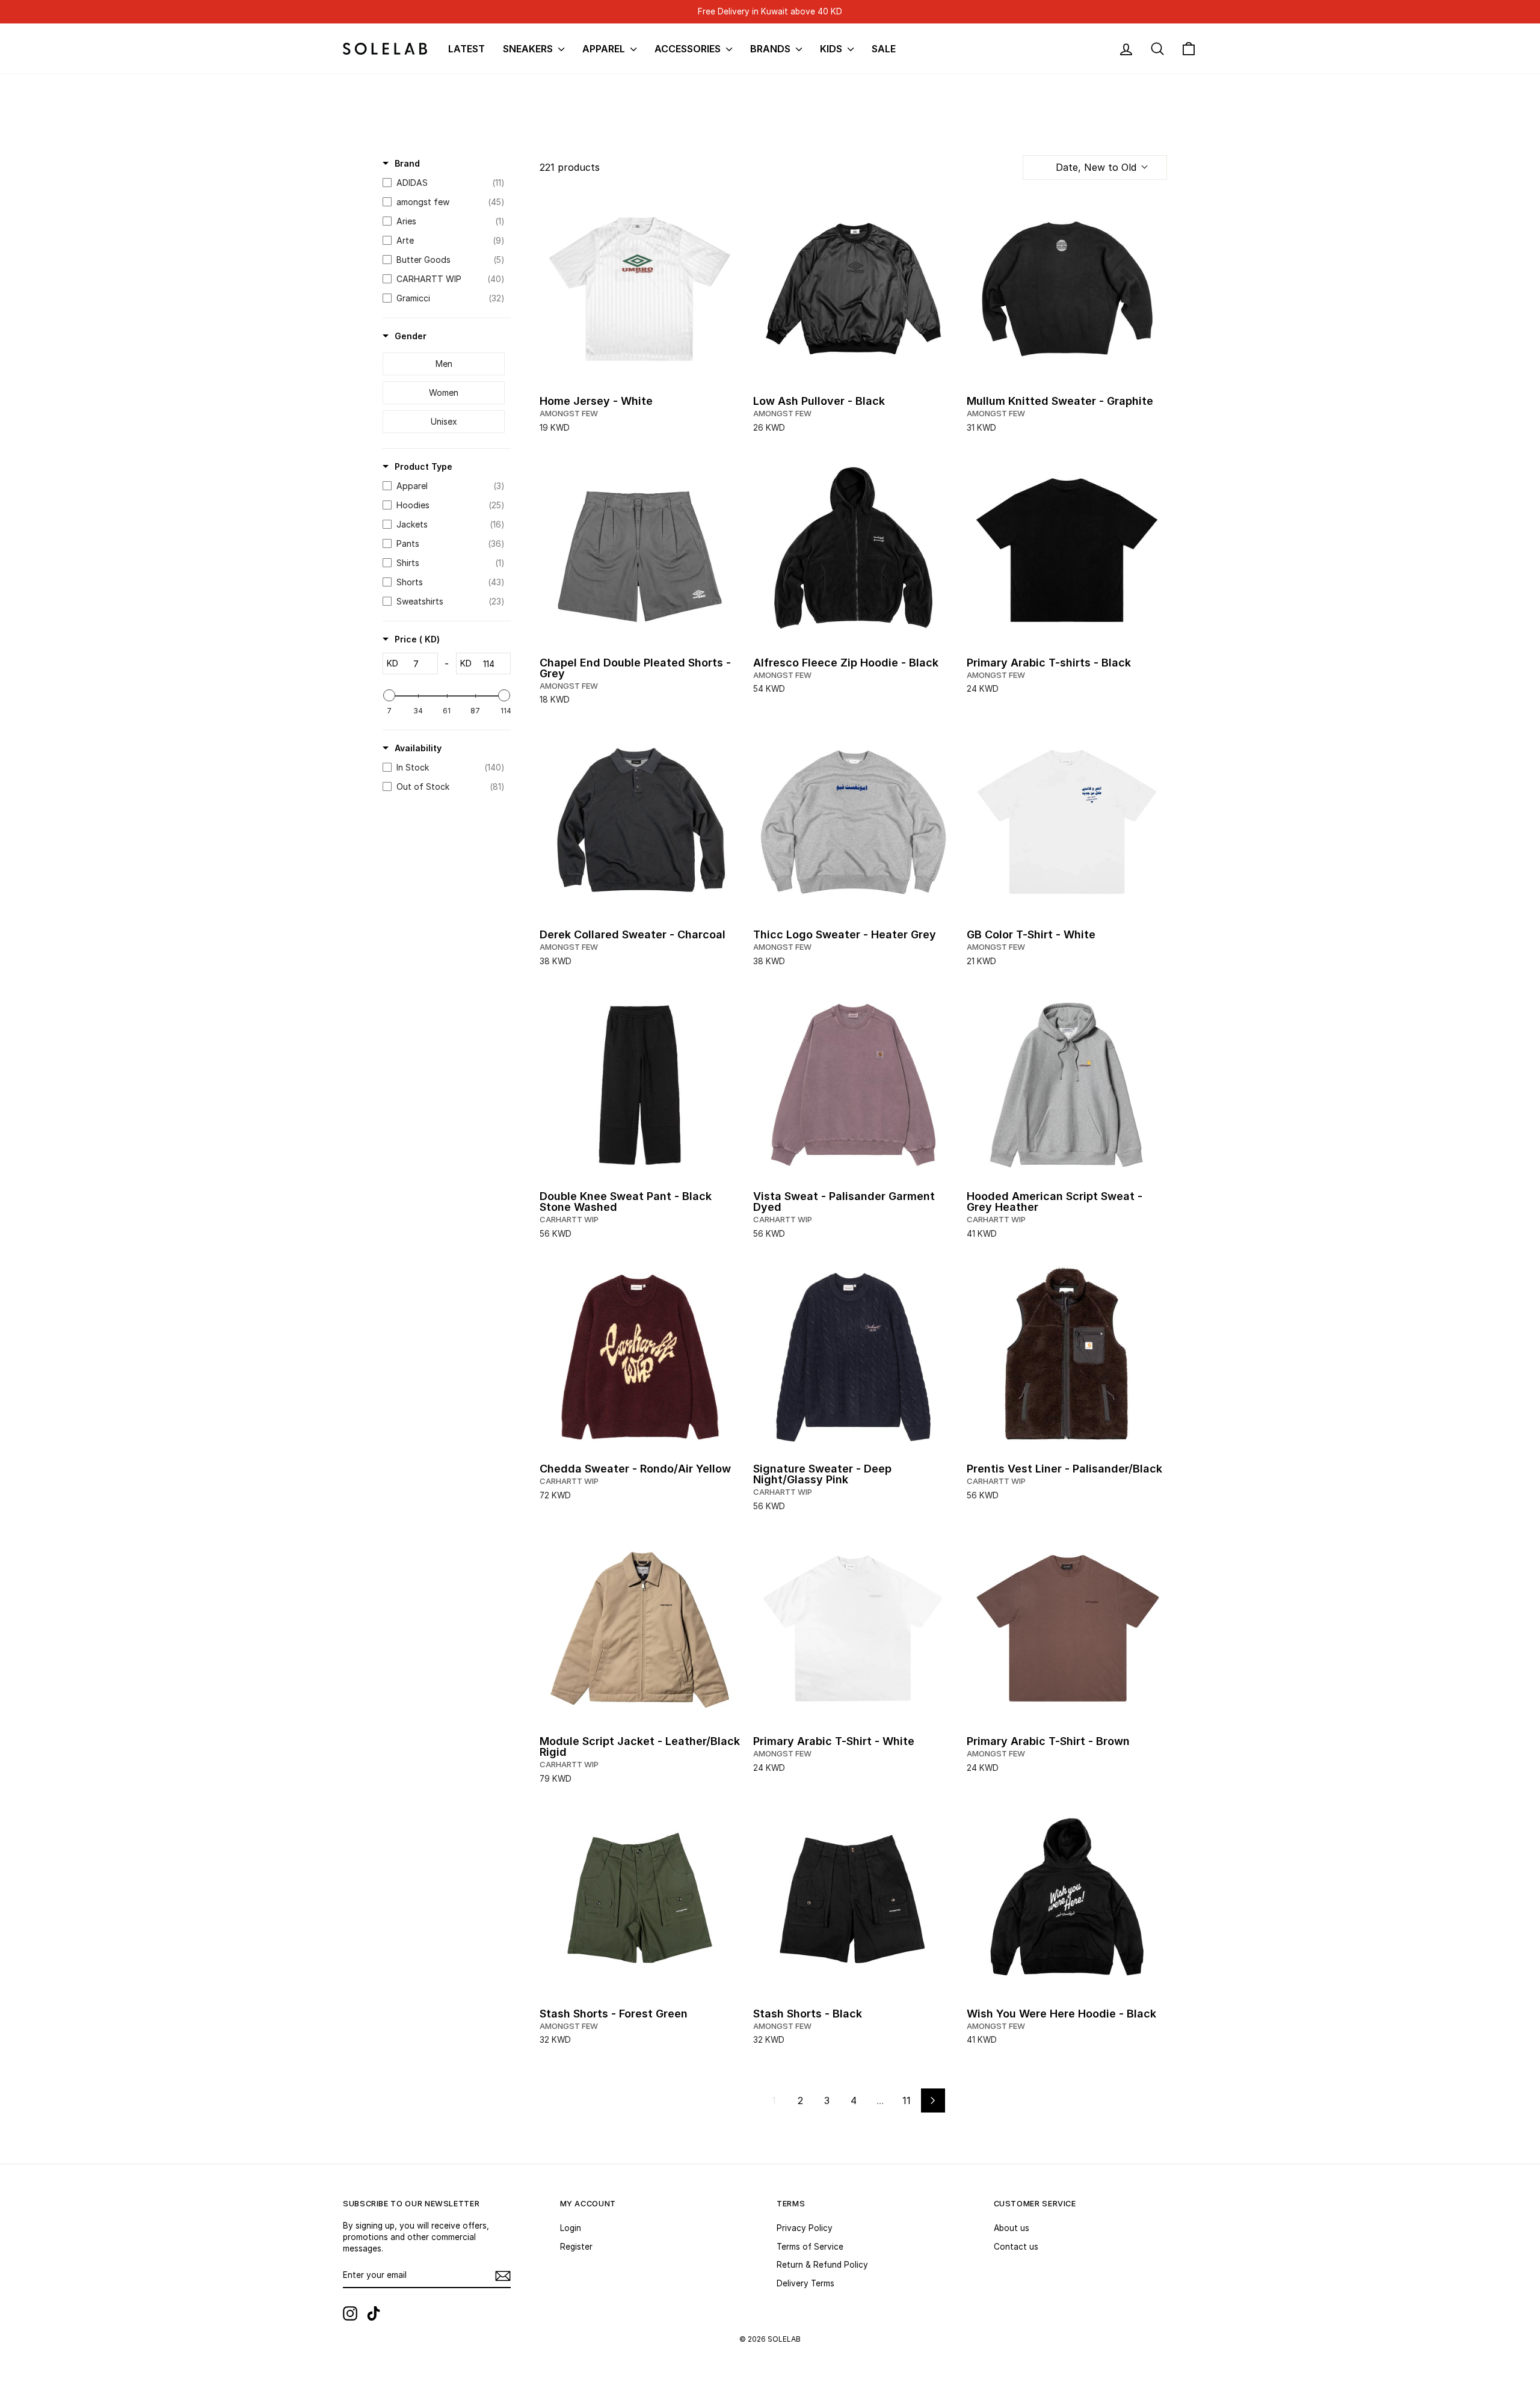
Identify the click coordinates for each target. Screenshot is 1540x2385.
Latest (467, 49)
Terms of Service (810, 2247)
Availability (418, 748)
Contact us (1016, 2247)
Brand (407, 163)
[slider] (389, 695)
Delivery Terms (805, 2283)
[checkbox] (444, 183)
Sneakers (529, 49)
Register (576, 2247)
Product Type (423, 466)
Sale (884, 49)
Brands (772, 49)
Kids (832, 49)
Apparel (605, 49)
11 (907, 2100)
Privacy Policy (805, 2228)
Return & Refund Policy (822, 2265)
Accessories (689, 49)
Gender (411, 336)
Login (571, 2228)
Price (417, 639)
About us (1012, 2228)
